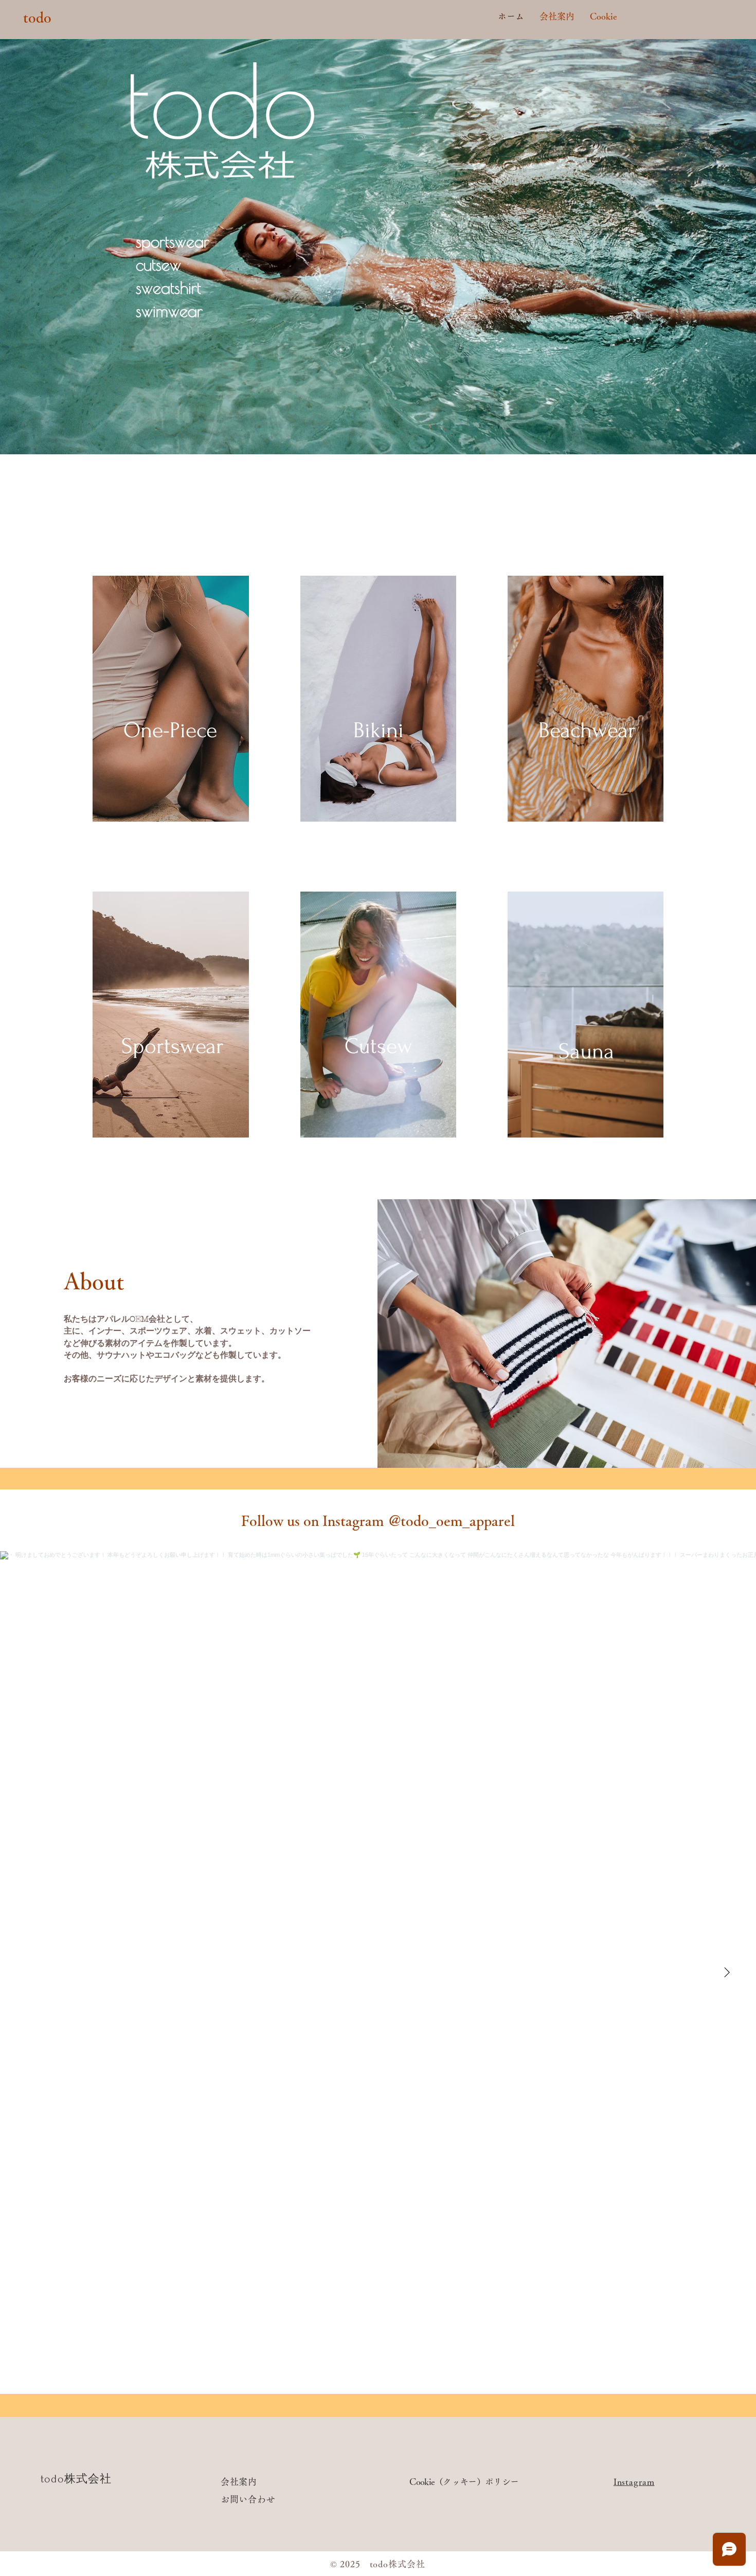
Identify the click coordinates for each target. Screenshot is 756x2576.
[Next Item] (727, 1973)
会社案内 (240, 2482)
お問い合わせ (248, 2499)
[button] (170, 730)
